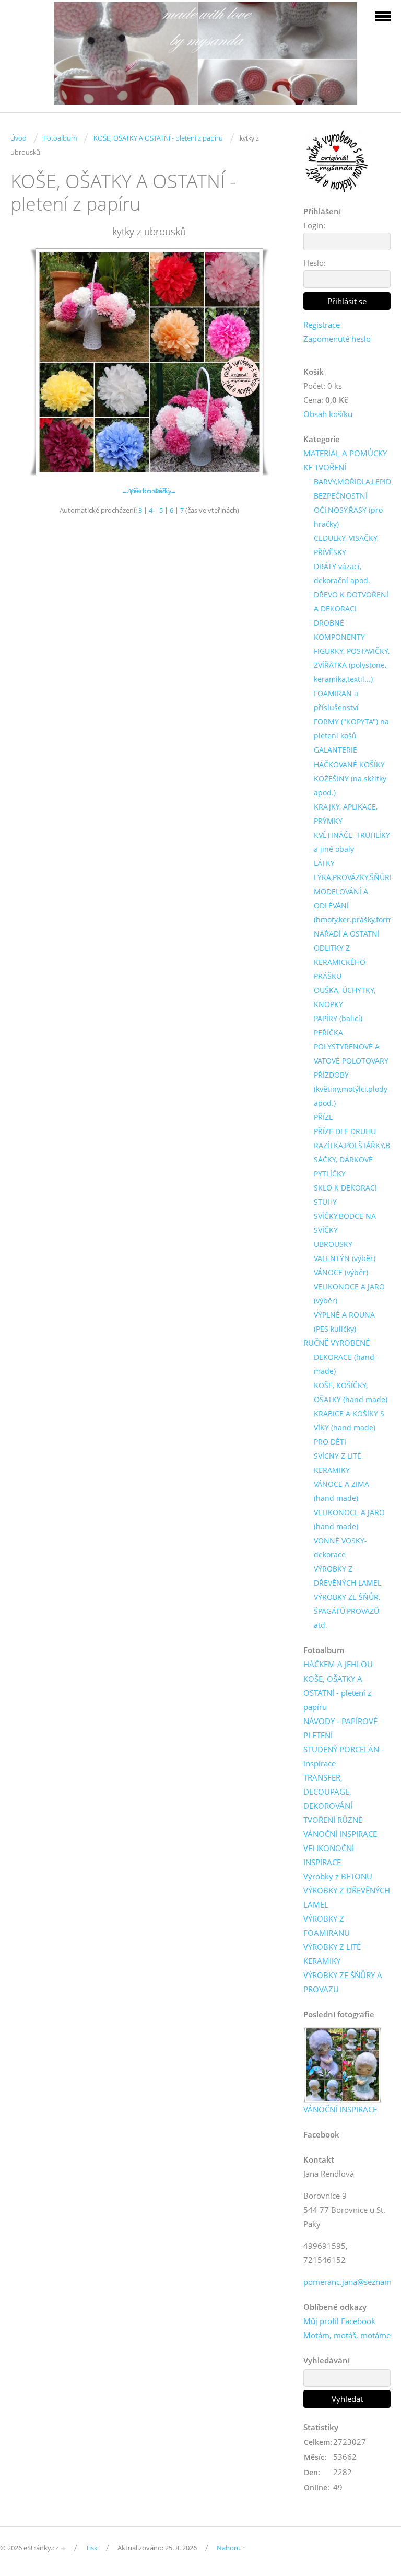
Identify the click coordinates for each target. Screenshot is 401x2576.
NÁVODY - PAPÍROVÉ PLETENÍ (340, 1728)
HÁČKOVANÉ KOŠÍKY (349, 764)
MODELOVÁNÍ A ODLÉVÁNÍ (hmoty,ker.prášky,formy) (356, 905)
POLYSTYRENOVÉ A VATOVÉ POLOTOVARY (351, 1054)
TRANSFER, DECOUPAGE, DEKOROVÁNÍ (328, 1792)
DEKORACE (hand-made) (345, 1364)
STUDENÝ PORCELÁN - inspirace (344, 1756)
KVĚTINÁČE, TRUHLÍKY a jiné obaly (352, 842)
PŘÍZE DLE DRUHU (345, 1131)
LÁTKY (324, 863)
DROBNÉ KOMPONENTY (339, 630)
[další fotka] (271, 362)
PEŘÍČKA (328, 1032)
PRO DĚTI (330, 1442)
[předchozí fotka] (27, 362)
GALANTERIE (335, 750)
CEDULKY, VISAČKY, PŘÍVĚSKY (346, 545)
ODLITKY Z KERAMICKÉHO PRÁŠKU (340, 962)
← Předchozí (141, 491)
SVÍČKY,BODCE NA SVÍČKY (345, 1223)
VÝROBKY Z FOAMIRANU (327, 1926)
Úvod (19, 138)
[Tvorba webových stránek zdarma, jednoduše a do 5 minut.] (64, 2549)
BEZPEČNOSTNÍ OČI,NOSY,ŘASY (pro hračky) (348, 510)
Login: (314, 225)
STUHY (325, 1202)
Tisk (92, 2548)
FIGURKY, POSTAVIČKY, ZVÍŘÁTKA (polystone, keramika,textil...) (352, 665)
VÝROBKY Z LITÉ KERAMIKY (332, 1954)
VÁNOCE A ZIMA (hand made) (341, 1491)
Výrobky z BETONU (338, 1876)
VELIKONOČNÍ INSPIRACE (329, 1855)
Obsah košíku (328, 414)
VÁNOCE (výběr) (341, 1272)
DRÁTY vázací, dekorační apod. (342, 573)
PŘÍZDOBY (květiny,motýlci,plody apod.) (351, 1089)
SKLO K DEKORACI (345, 1188)
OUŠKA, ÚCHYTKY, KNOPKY (345, 997)
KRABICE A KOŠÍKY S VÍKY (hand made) (349, 1420)
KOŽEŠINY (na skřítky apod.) (350, 785)
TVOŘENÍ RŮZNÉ (333, 1820)
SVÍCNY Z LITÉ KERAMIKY (338, 1463)
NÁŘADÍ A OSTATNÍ (347, 934)
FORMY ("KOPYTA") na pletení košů (351, 729)
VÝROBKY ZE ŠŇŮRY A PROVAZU (343, 1982)
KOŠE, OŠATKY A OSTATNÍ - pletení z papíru (158, 138)
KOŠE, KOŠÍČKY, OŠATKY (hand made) (351, 1392)
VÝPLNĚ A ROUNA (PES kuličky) (344, 1322)
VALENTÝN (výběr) (345, 1258)
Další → (166, 491)
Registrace (322, 325)
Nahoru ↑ (231, 2548)
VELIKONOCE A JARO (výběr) (349, 1293)
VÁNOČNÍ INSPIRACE (340, 1834)
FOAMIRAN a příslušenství (336, 700)
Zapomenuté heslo (337, 339)
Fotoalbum (60, 138)
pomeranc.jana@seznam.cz (352, 2282)
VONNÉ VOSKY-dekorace (340, 1547)
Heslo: (315, 263)
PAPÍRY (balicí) (338, 1018)
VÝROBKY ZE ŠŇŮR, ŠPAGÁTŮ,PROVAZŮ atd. (347, 1611)
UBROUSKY (333, 1244)
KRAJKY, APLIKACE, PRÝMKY (346, 814)
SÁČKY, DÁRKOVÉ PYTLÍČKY (343, 1166)
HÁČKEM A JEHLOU (338, 1664)
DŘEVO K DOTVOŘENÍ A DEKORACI (351, 602)
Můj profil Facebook (339, 2321)
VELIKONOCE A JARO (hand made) (349, 1519)
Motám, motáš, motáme (347, 2335)
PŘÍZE (323, 1117)
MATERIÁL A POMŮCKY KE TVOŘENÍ (345, 460)
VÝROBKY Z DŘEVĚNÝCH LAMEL (347, 1576)
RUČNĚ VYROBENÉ (337, 1343)
